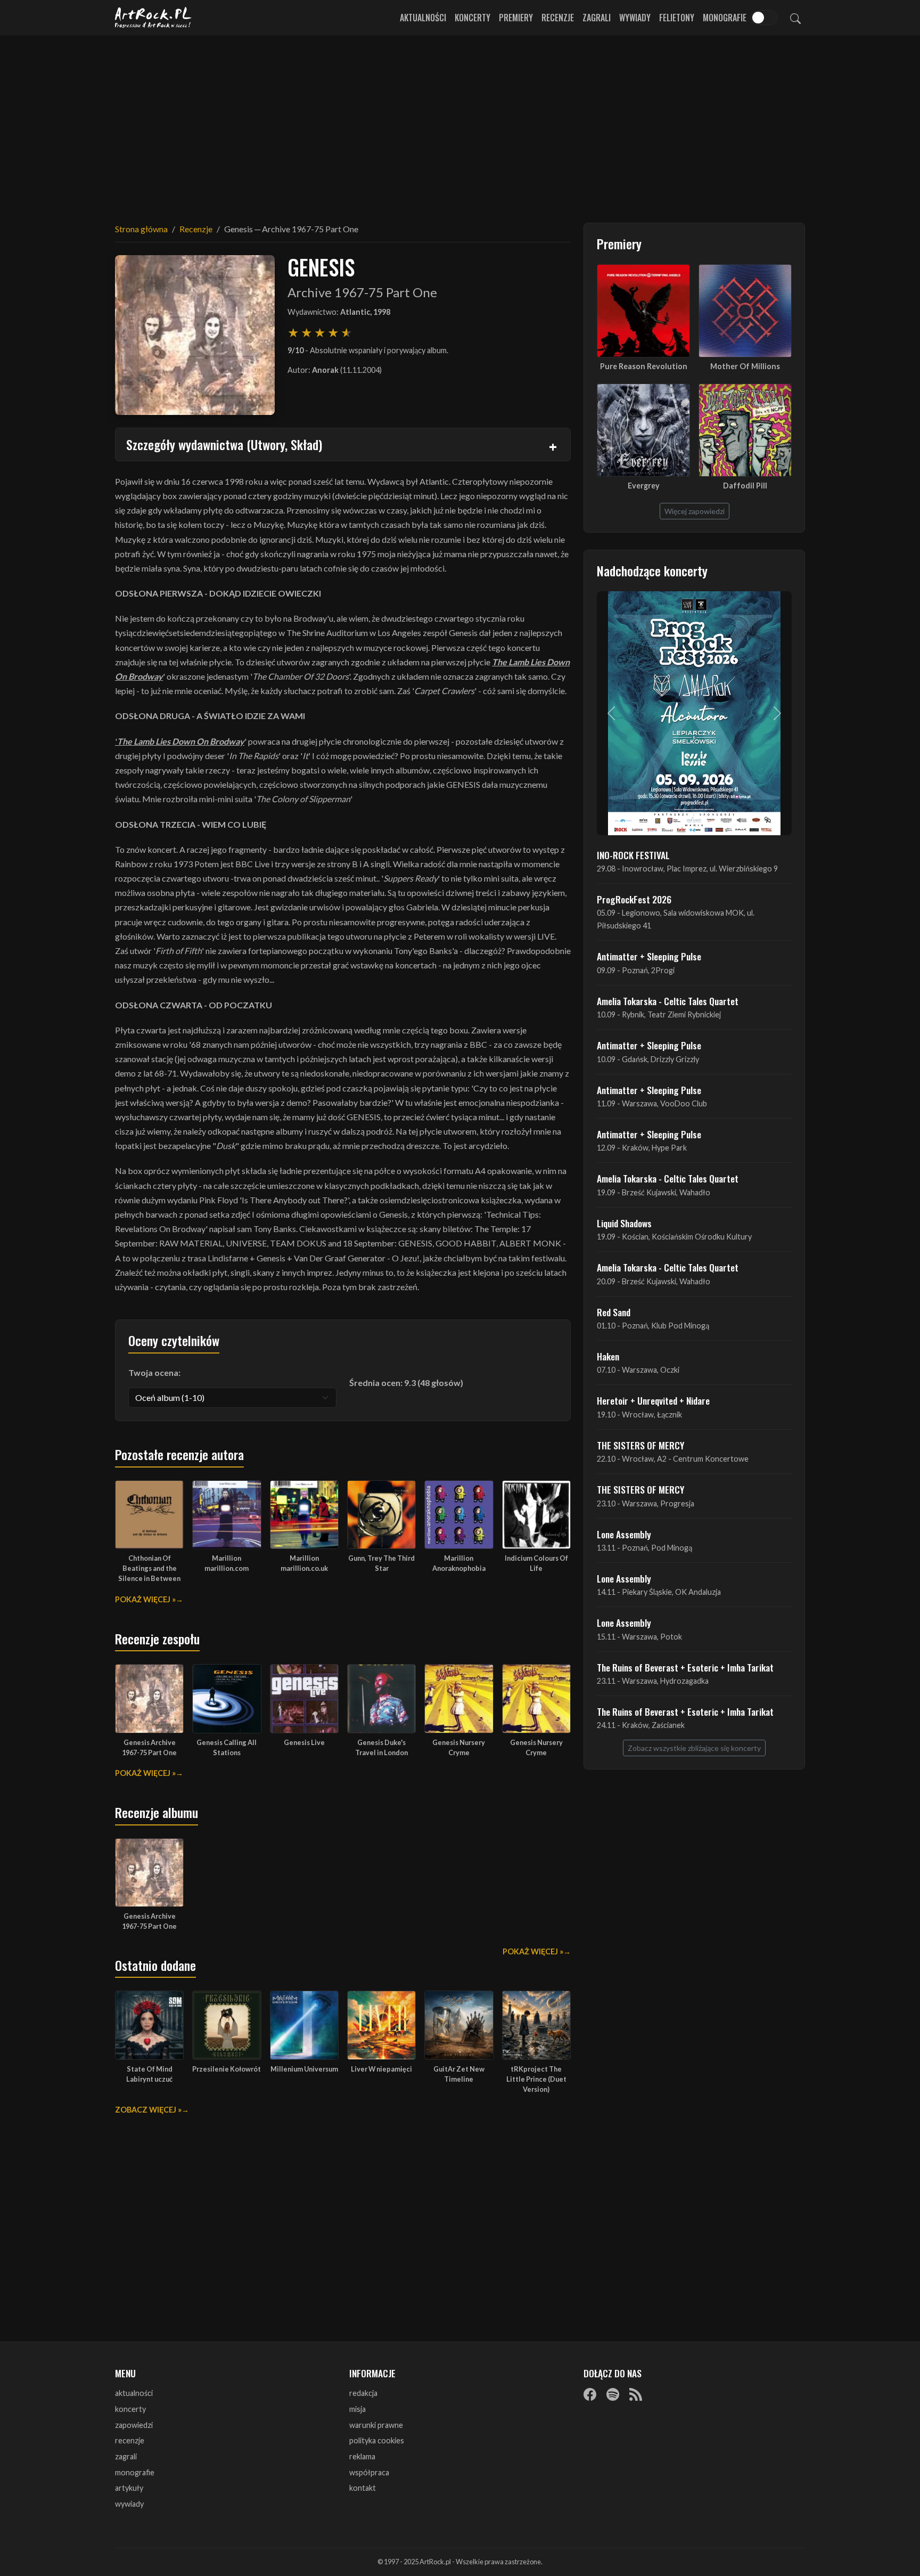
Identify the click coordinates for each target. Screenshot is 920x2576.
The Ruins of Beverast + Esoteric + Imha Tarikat (685, 1667)
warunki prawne (376, 2425)
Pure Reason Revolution (644, 366)
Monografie (725, 18)
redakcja (363, 2393)
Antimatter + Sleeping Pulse (649, 956)
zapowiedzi (134, 2425)
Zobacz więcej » (148, 2110)
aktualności (134, 2393)
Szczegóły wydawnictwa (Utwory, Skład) (224, 444)
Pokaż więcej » (145, 1599)
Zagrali (597, 18)
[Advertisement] (460, 123)
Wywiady (635, 18)
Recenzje (558, 18)
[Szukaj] (795, 18)
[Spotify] (613, 2394)
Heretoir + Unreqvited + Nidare (653, 1400)
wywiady (129, 2504)
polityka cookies (377, 2440)
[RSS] (636, 2394)
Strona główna (141, 229)
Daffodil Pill (745, 486)
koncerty (130, 2409)
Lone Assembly (624, 1534)
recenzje (130, 2440)
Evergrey (644, 486)
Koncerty (473, 18)
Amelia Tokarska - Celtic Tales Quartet (668, 1001)
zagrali (126, 2456)
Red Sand (614, 1312)
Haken (608, 1356)
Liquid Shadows (624, 1223)
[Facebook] (590, 2394)
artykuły (129, 2488)
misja (358, 2409)
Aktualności (423, 18)
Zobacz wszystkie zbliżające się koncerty (694, 1748)
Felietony (677, 18)
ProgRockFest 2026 (634, 899)
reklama (362, 2456)
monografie (135, 2472)
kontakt (363, 2488)
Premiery (516, 18)
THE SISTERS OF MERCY (640, 1445)
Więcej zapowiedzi (695, 511)
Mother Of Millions (745, 366)
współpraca (369, 2472)
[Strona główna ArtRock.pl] (153, 18)
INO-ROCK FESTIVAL (633, 855)
